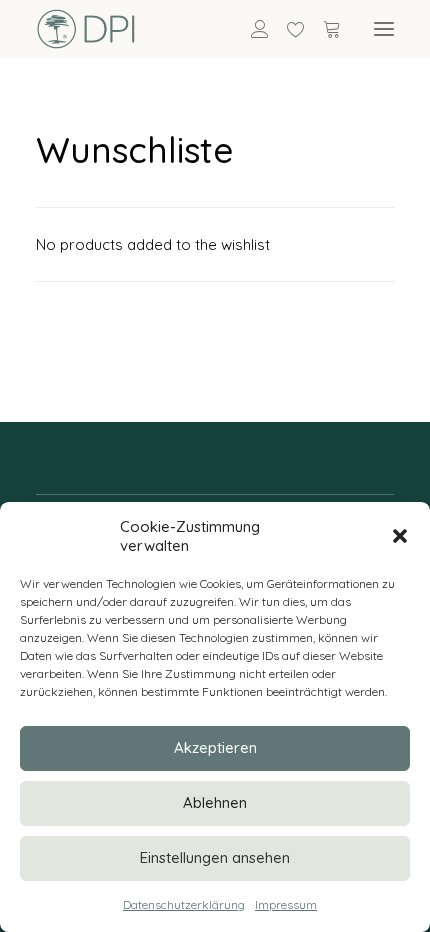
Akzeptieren (215, 747)
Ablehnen (215, 802)
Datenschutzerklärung (184, 904)
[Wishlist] (287, 29)
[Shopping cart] (323, 29)
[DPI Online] (86, 29)
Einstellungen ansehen (215, 857)
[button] (400, 536)
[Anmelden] (251, 29)
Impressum (286, 904)
